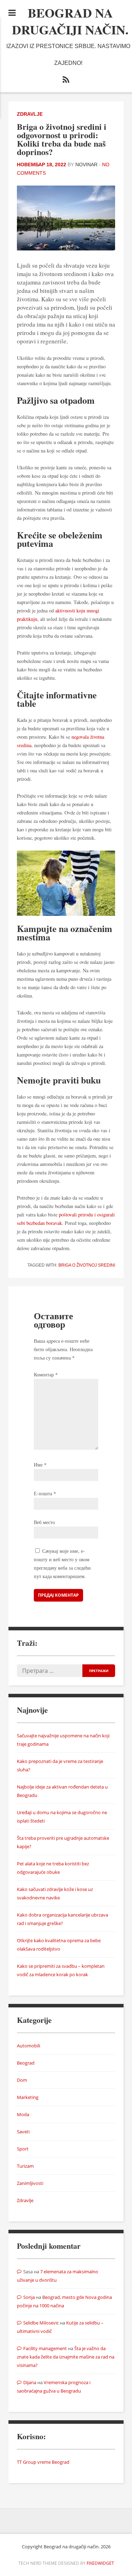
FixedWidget (100, 2563)
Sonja (29, 2297)
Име (40, 1465)
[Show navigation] (12, 13)
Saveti (23, 2132)
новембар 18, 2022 (42, 165)
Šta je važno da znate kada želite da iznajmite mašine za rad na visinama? (66, 2357)
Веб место (44, 1522)
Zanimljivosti (30, 2183)
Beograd (26, 2063)
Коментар (46, 1374)
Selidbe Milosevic (41, 2323)
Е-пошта (45, 1493)
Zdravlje (30, 114)
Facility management (45, 2348)
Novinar (86, 165)
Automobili (29, 2046)
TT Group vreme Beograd (43, 2462)
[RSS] (66, 81)
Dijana (30, 2382)
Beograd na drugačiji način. (70, 21)
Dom (22, 2080)
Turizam (25, 2166)
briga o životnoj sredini (87, 1265)
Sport (23, 2149)
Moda (23, 2114)
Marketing (28, 2097)
